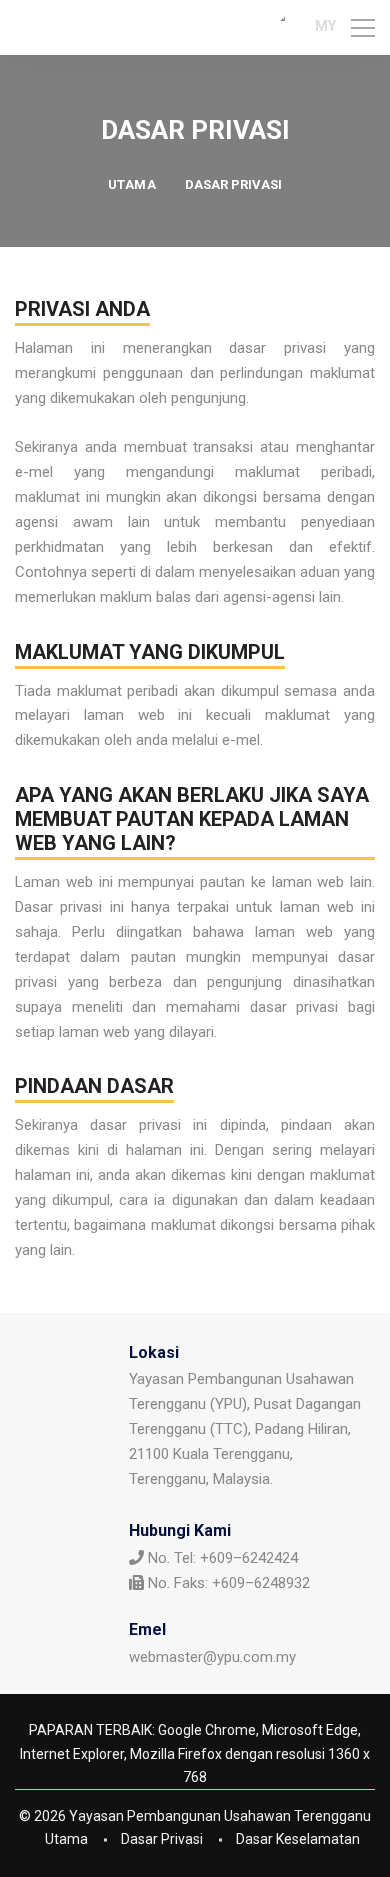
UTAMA (132, 184)
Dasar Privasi (162, 1839)
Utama (66, 1839)
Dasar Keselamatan (298, 1839)
